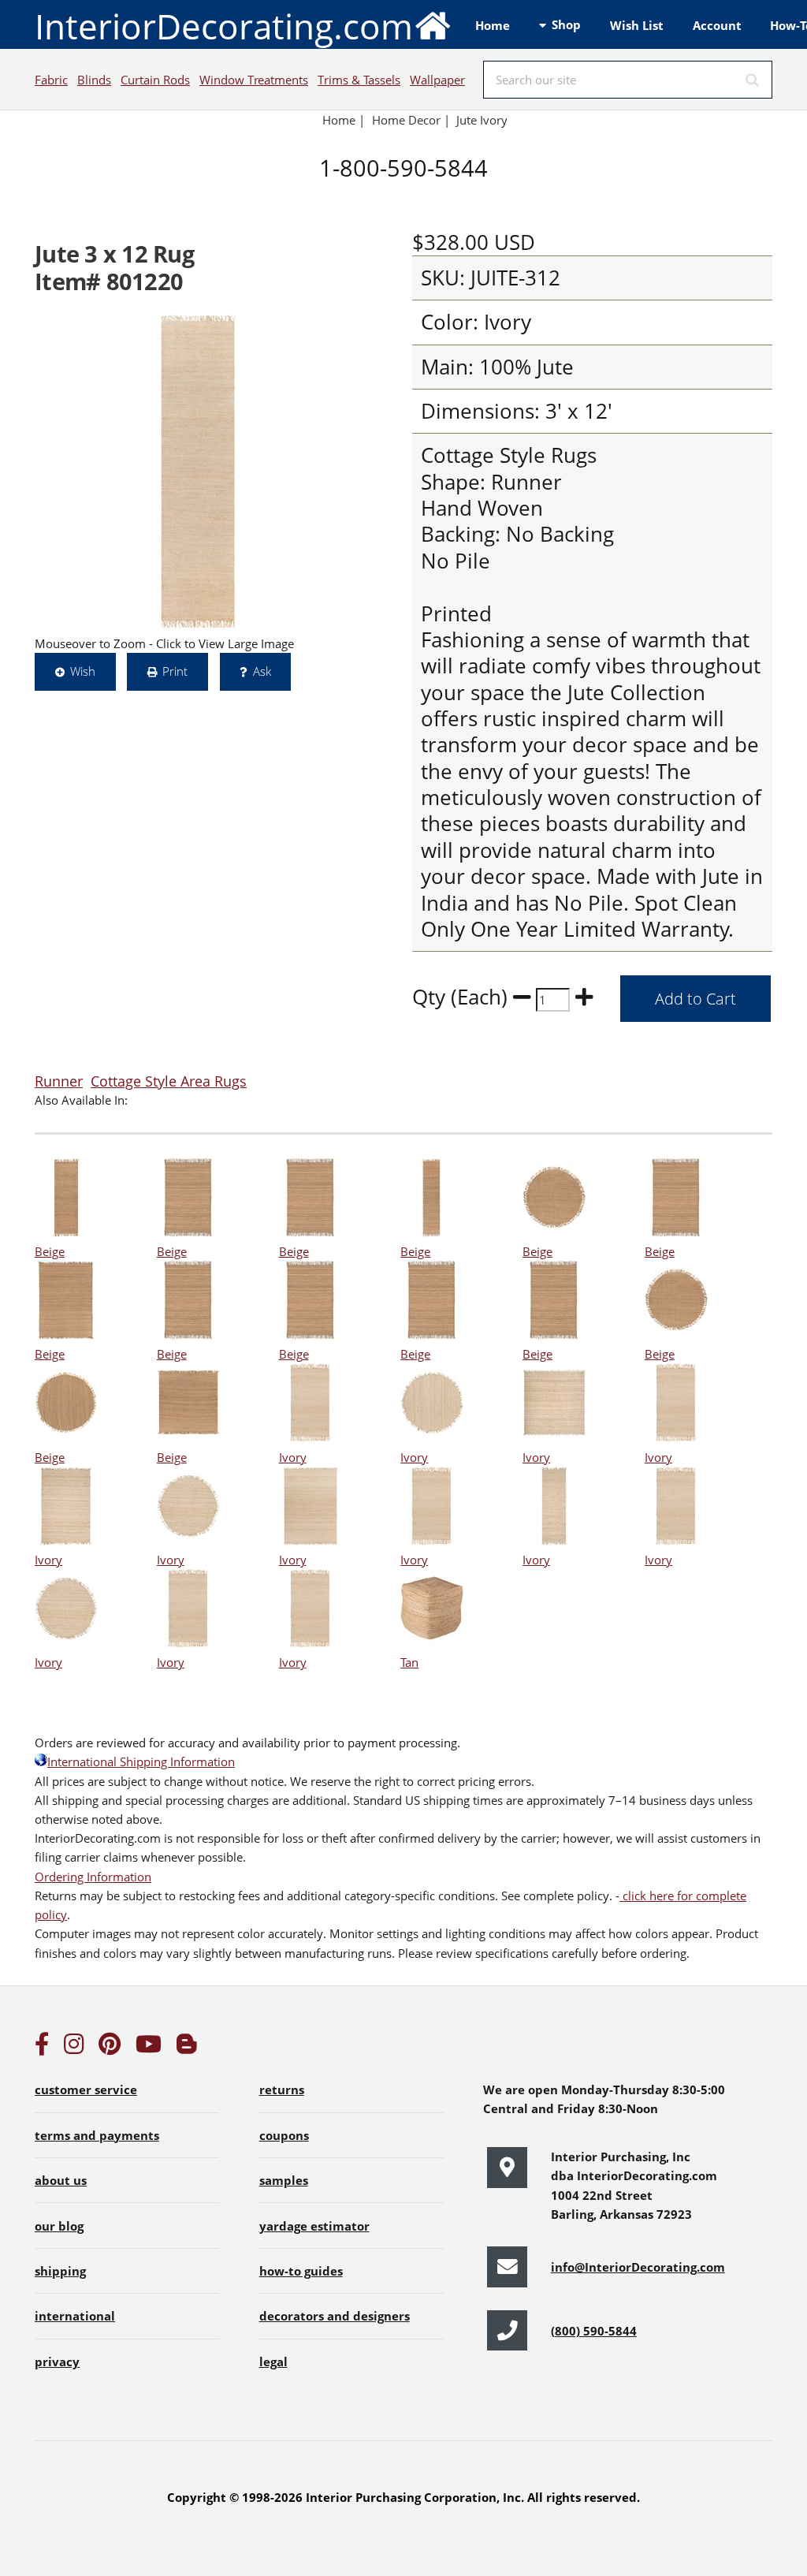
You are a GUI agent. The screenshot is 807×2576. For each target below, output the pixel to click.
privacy (57, 2362)
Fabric (51, 80)
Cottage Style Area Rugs (169, 1081)
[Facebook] (42, 2048)
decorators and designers (335, 2316)
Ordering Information (93, 1877)
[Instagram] (74, 2048)
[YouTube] (149, 2048)
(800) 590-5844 (594, 2331)
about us (61, 2180)
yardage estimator (314, 2226)
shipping (60, 2271)
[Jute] (199, 472)
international (75, 2316)
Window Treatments (254, 80)
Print (175, 671)
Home (493, 25)
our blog (59, 2226)
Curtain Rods (155, 80)
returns (282, 2090)
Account (717, 25)
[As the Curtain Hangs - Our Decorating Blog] (187, 2048)
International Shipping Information (141, 1761)
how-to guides (301, 2271)
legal (273, 2362)
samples (284, 2180)
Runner (59, 1081)
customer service (86, 2090)
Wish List (637, 25)
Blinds (94, 80)
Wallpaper (437, 80)
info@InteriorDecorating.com (638, 2267)
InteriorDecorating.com (224, 26)
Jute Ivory (482, 120)
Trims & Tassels (359, 80)
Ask (262, 671)
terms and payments (97, 2135)
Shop (566, 24)
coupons (284, 2135)
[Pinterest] (110, 2048)
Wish (83, 671)
